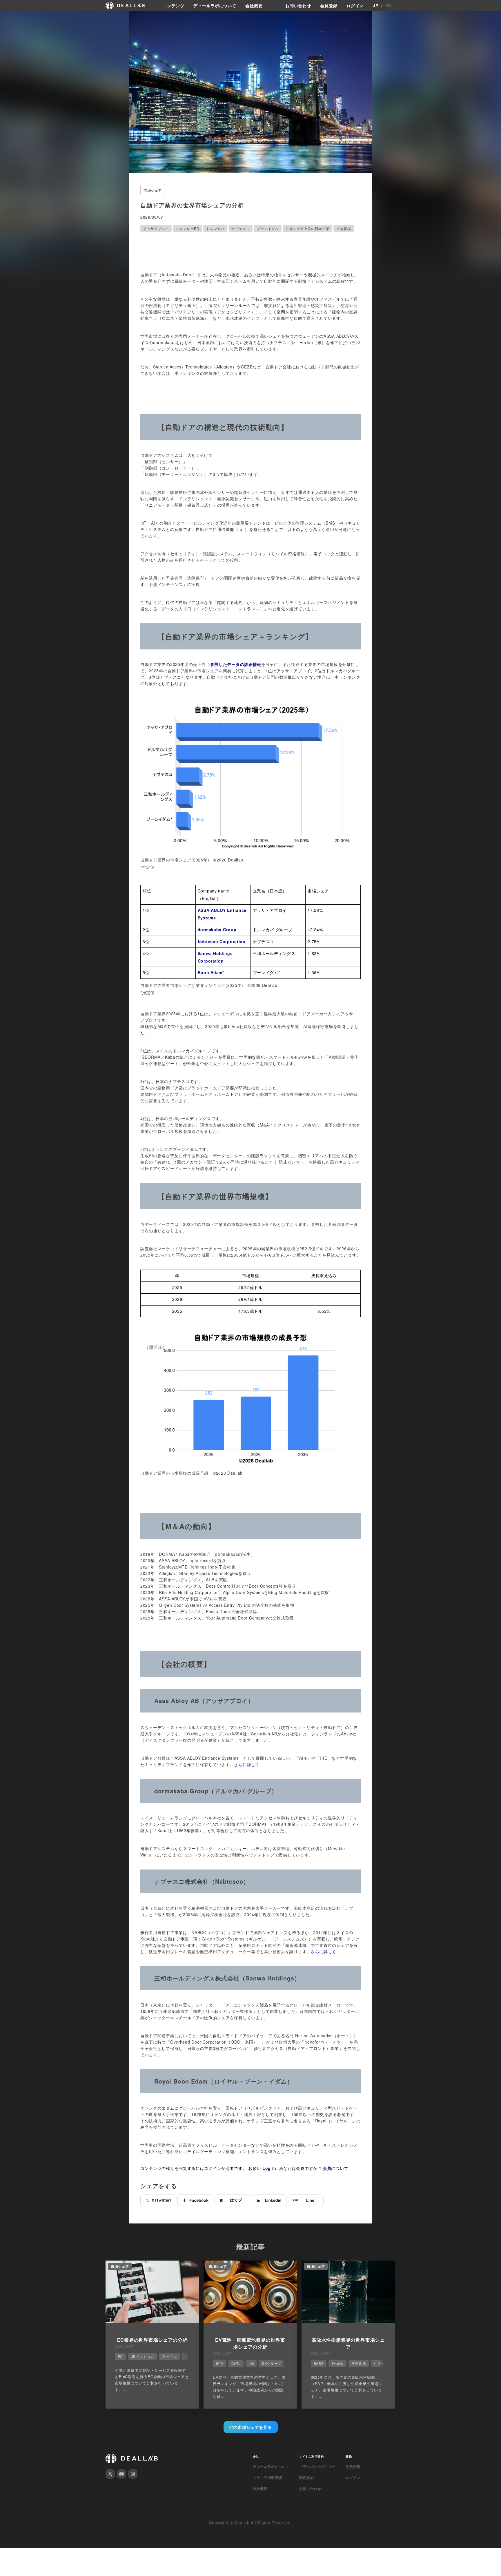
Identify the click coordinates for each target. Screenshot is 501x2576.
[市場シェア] (152, 2321)
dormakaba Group (217, 930)
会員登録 (329, 6)
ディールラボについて (215, 6)
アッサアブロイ (156, 228)
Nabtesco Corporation (222, 941)
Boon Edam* (211, 972)
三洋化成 (359, 2363)
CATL (236, 2363)
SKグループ (272, 2363)
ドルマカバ (215, 228)
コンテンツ (174, 6)
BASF (318, 2363)
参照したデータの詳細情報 (236, 664)
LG (251, 2363)
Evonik (337, 2363)
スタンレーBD (187, 228)
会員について (335, 2168)
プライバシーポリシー (317, 2467)
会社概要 (254, 6)
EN (388, 6)
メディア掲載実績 (267, 2478)
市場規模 (344, 228)
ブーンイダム (268, 228)
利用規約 (306, 2478)
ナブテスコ (240, 228)
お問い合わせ (298, 6)
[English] (11, 18)
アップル (169, 2356)
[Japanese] (21, 18)
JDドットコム (143, 2356)
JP (375, 6)
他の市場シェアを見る (251, 2427)
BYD (219, 2363)
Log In (269, 2168)
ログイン (355, 6)
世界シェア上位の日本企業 (307, 228)
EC (120, 2356)
